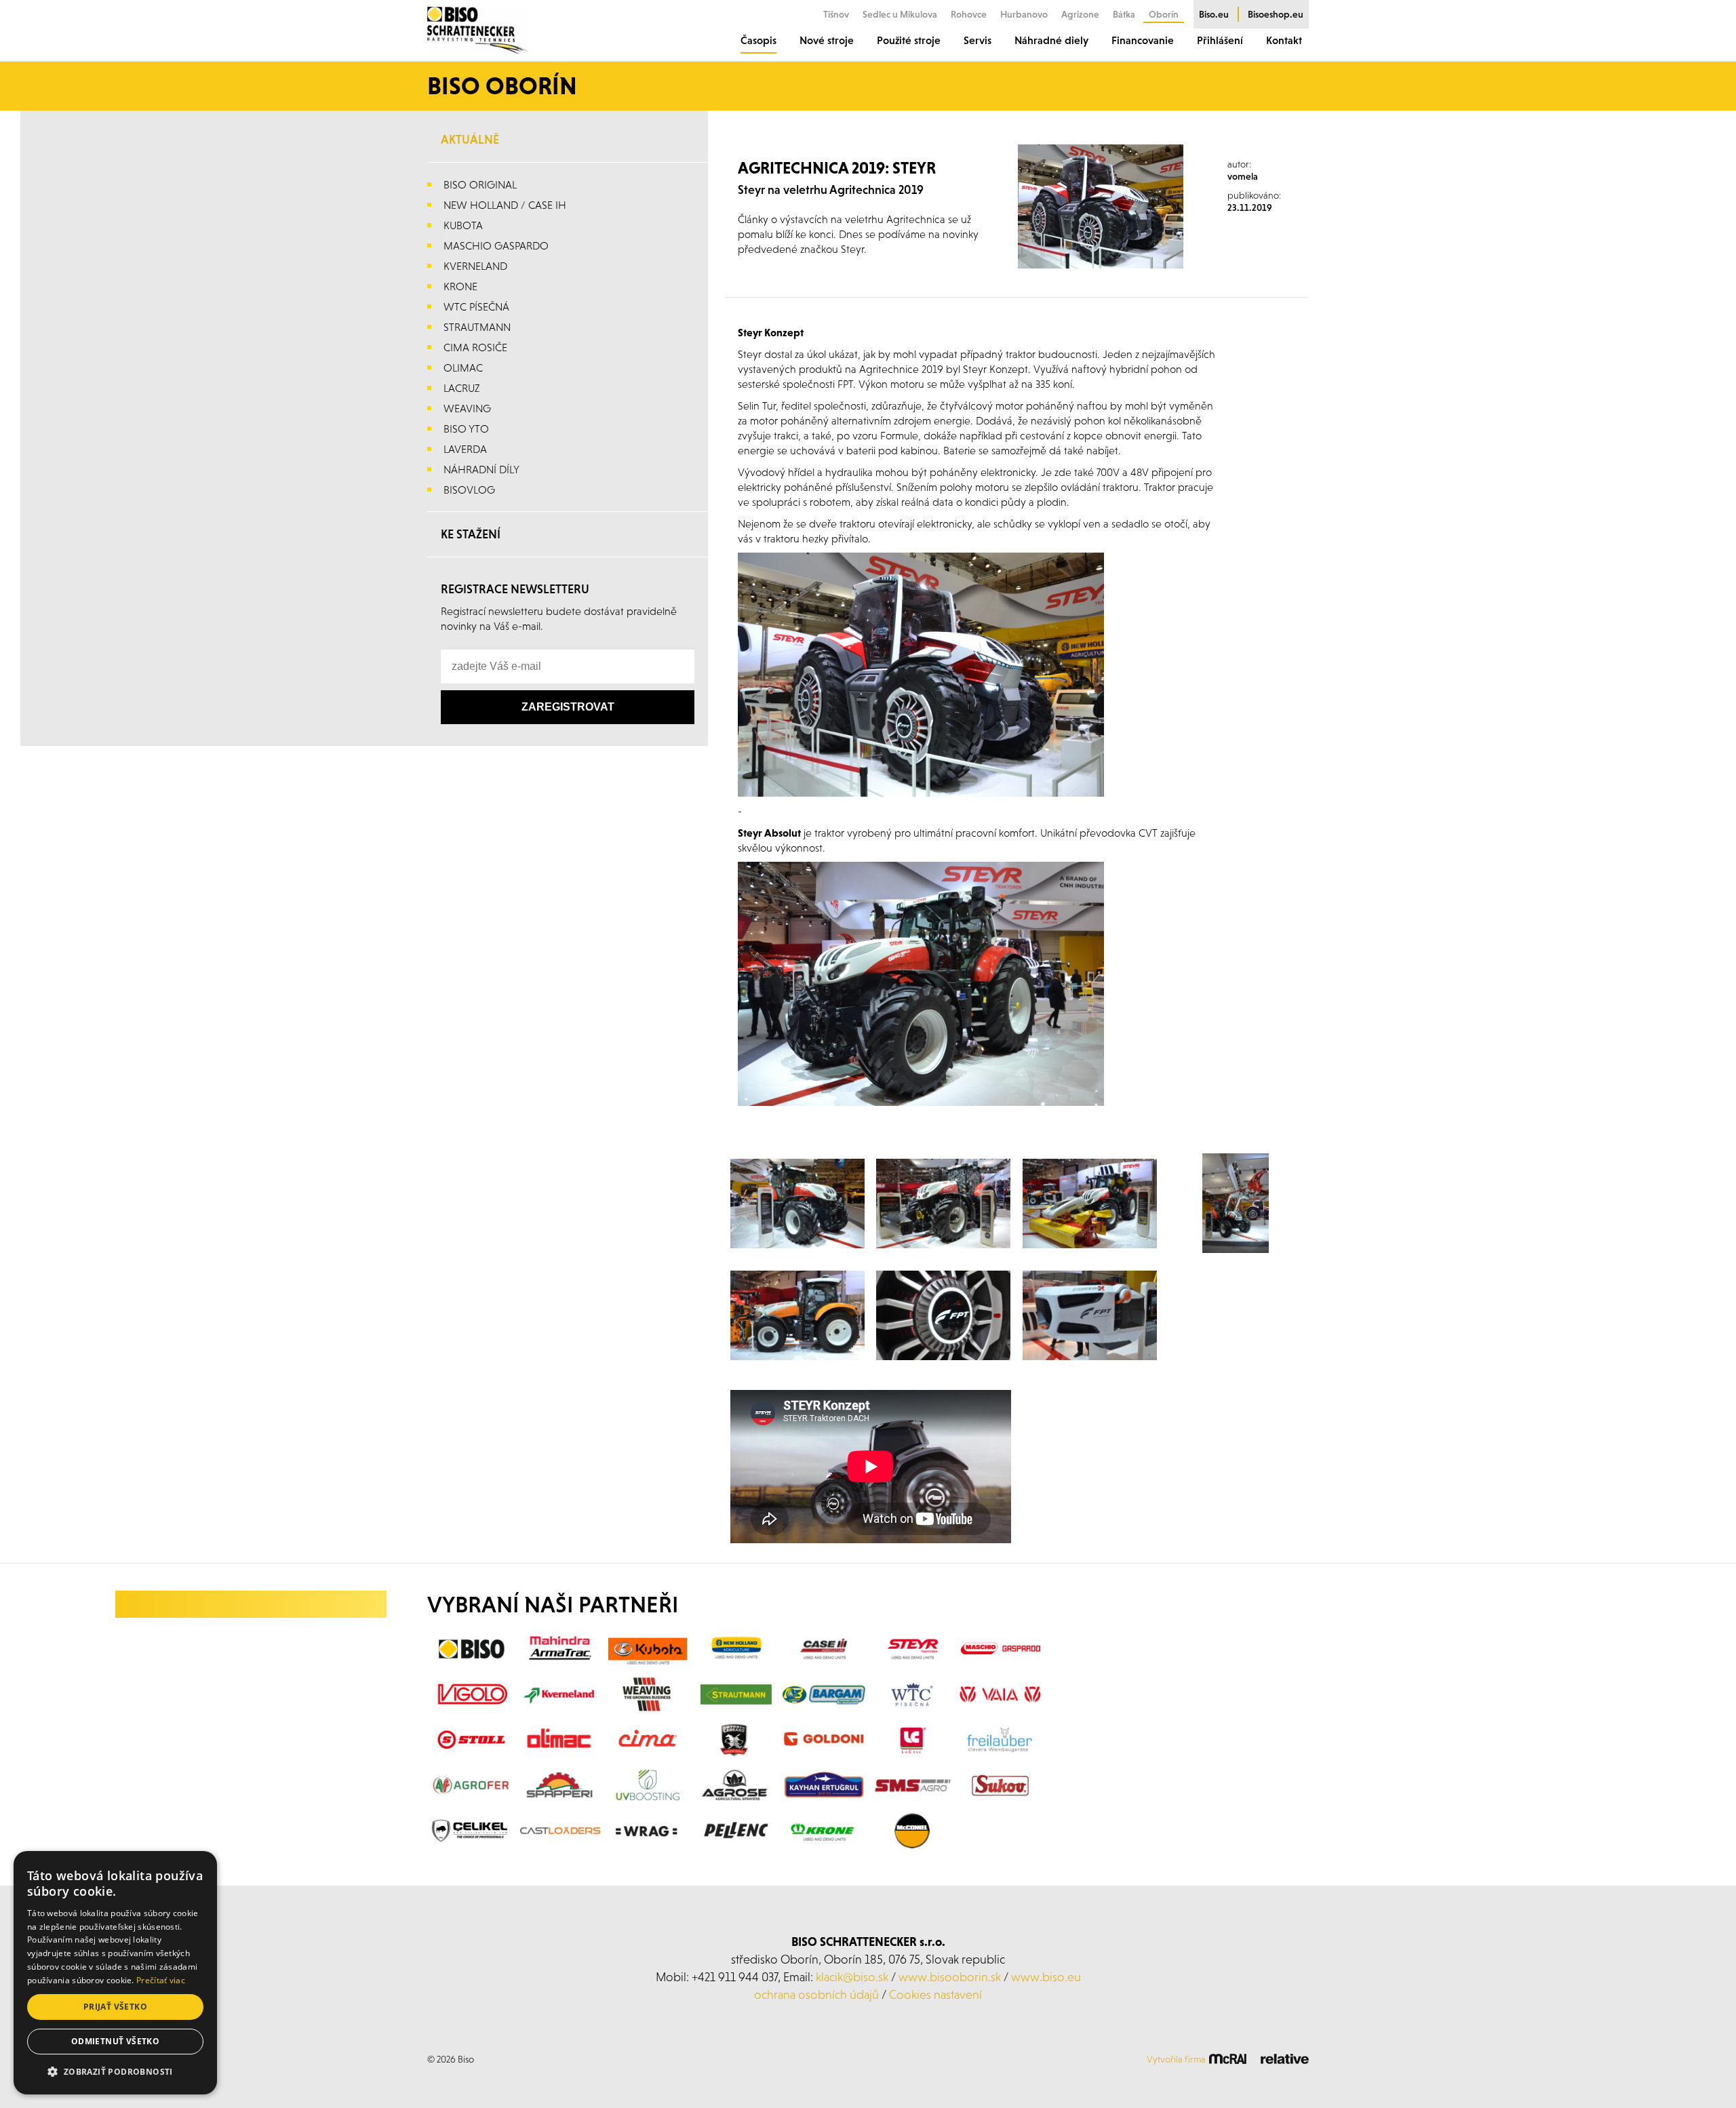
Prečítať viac (161, 1980)
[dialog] (115, 1973)
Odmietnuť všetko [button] (115, 2041)
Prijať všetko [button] (115, 2007)
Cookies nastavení (935, 1994)
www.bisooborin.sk (950, 1977)
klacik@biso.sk (852, 1977)
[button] (115, 2072)
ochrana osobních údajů (816, 1994)
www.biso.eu (1046, 1977)
